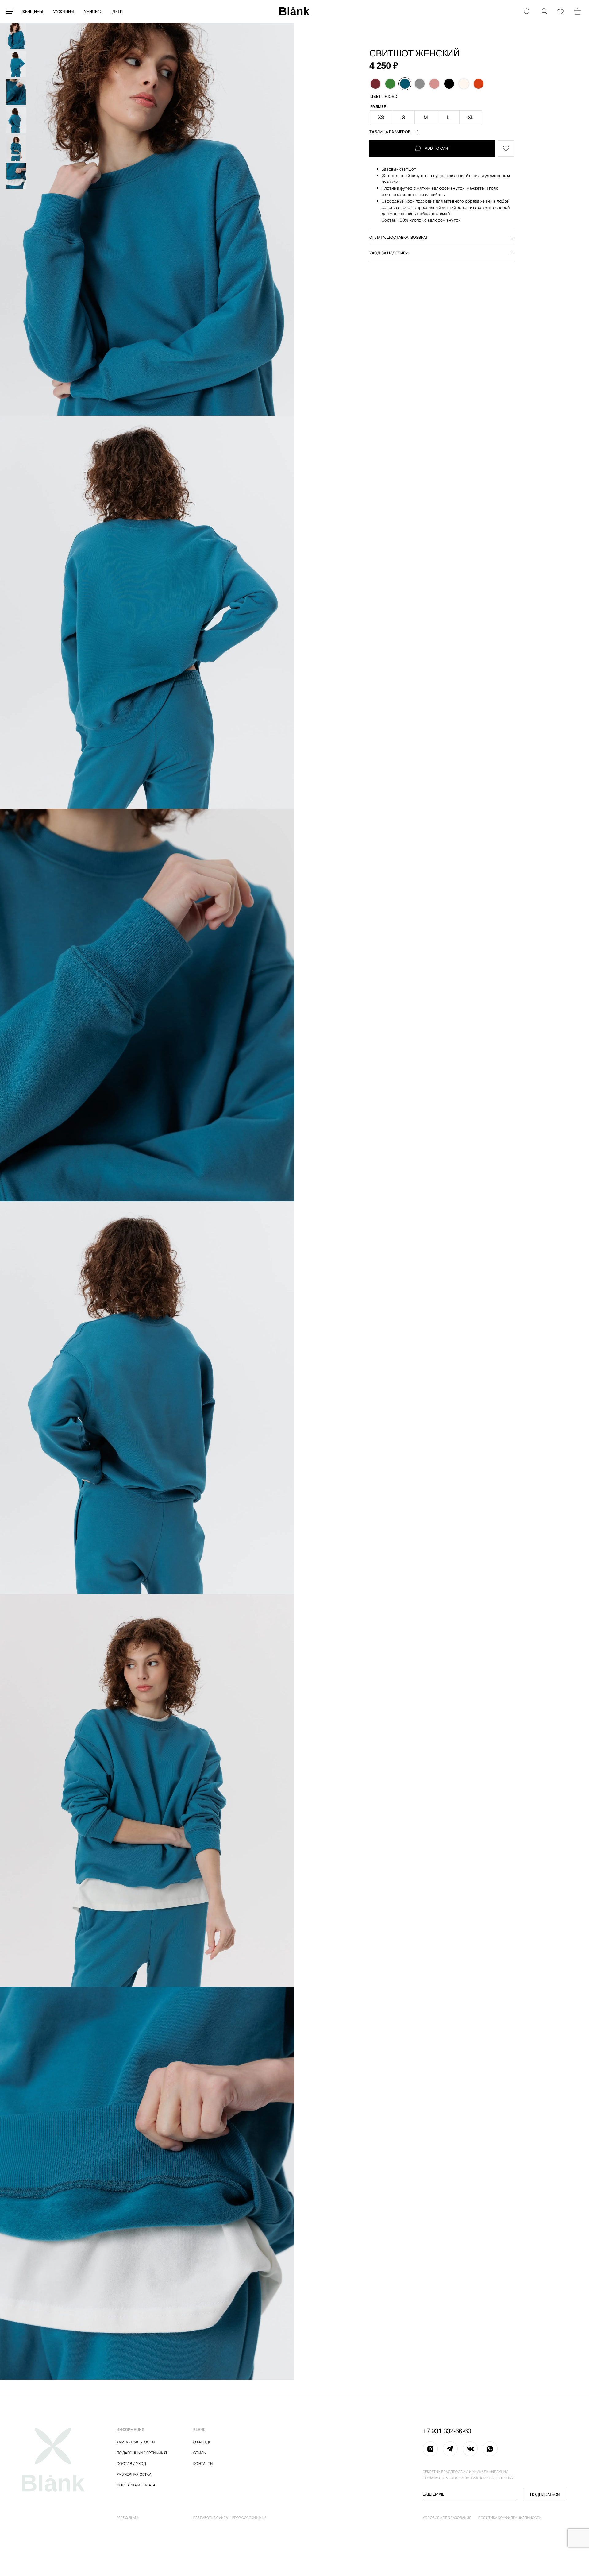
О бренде (202, 2442)
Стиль (199, 2453)
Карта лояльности (136, 2442)
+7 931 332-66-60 (447, 2431)
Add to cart (438, 148)
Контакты (203, 2464)
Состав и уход (131, 2464)
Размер (378, 106)
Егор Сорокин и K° (249, 2518)
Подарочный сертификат (142, 2453)
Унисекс (93, 11)
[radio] (375, 84)
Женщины (32, 11)
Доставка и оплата (136, 2485)
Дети (118, 11)
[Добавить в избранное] (506, 149)
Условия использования (447, 2518)
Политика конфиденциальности (510, 2518)
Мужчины (64, 11)
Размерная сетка (134, 2474)
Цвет (376, 96)
